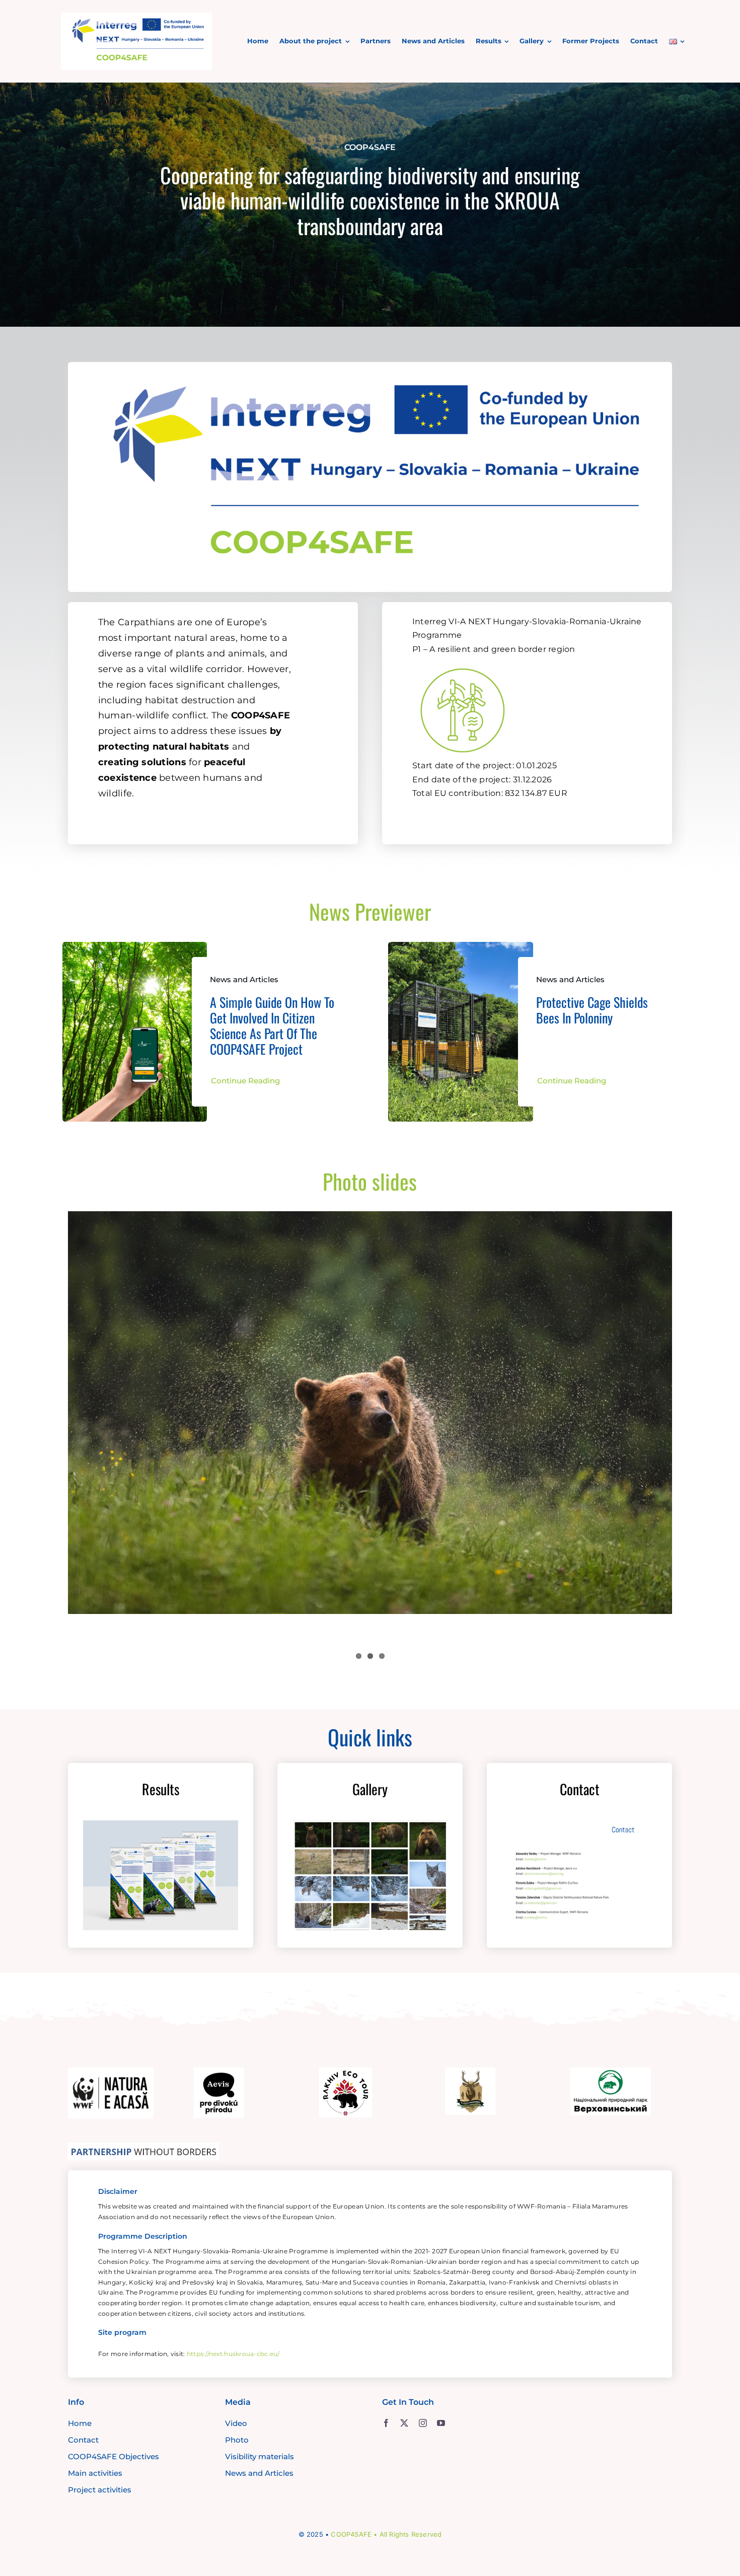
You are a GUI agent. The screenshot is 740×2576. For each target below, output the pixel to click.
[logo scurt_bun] (136, 17)
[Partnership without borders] (143, 2147)
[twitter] (404, 2423)
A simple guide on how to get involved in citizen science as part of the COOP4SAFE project (272, 1026)
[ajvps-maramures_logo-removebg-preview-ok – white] (470, 2072)
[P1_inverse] (463, 663)
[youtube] (441, 2423)
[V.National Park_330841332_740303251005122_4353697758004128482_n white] (611, 2072)
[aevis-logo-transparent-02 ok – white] (219, 2072)
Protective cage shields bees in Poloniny (592, 1010)
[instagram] (423, 2423)
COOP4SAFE (351, 2534)
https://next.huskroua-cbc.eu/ (233, 2354)
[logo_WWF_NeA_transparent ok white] (111, 2072)
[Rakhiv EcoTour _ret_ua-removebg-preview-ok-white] (346, 2072)
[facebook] (386, 2423)
